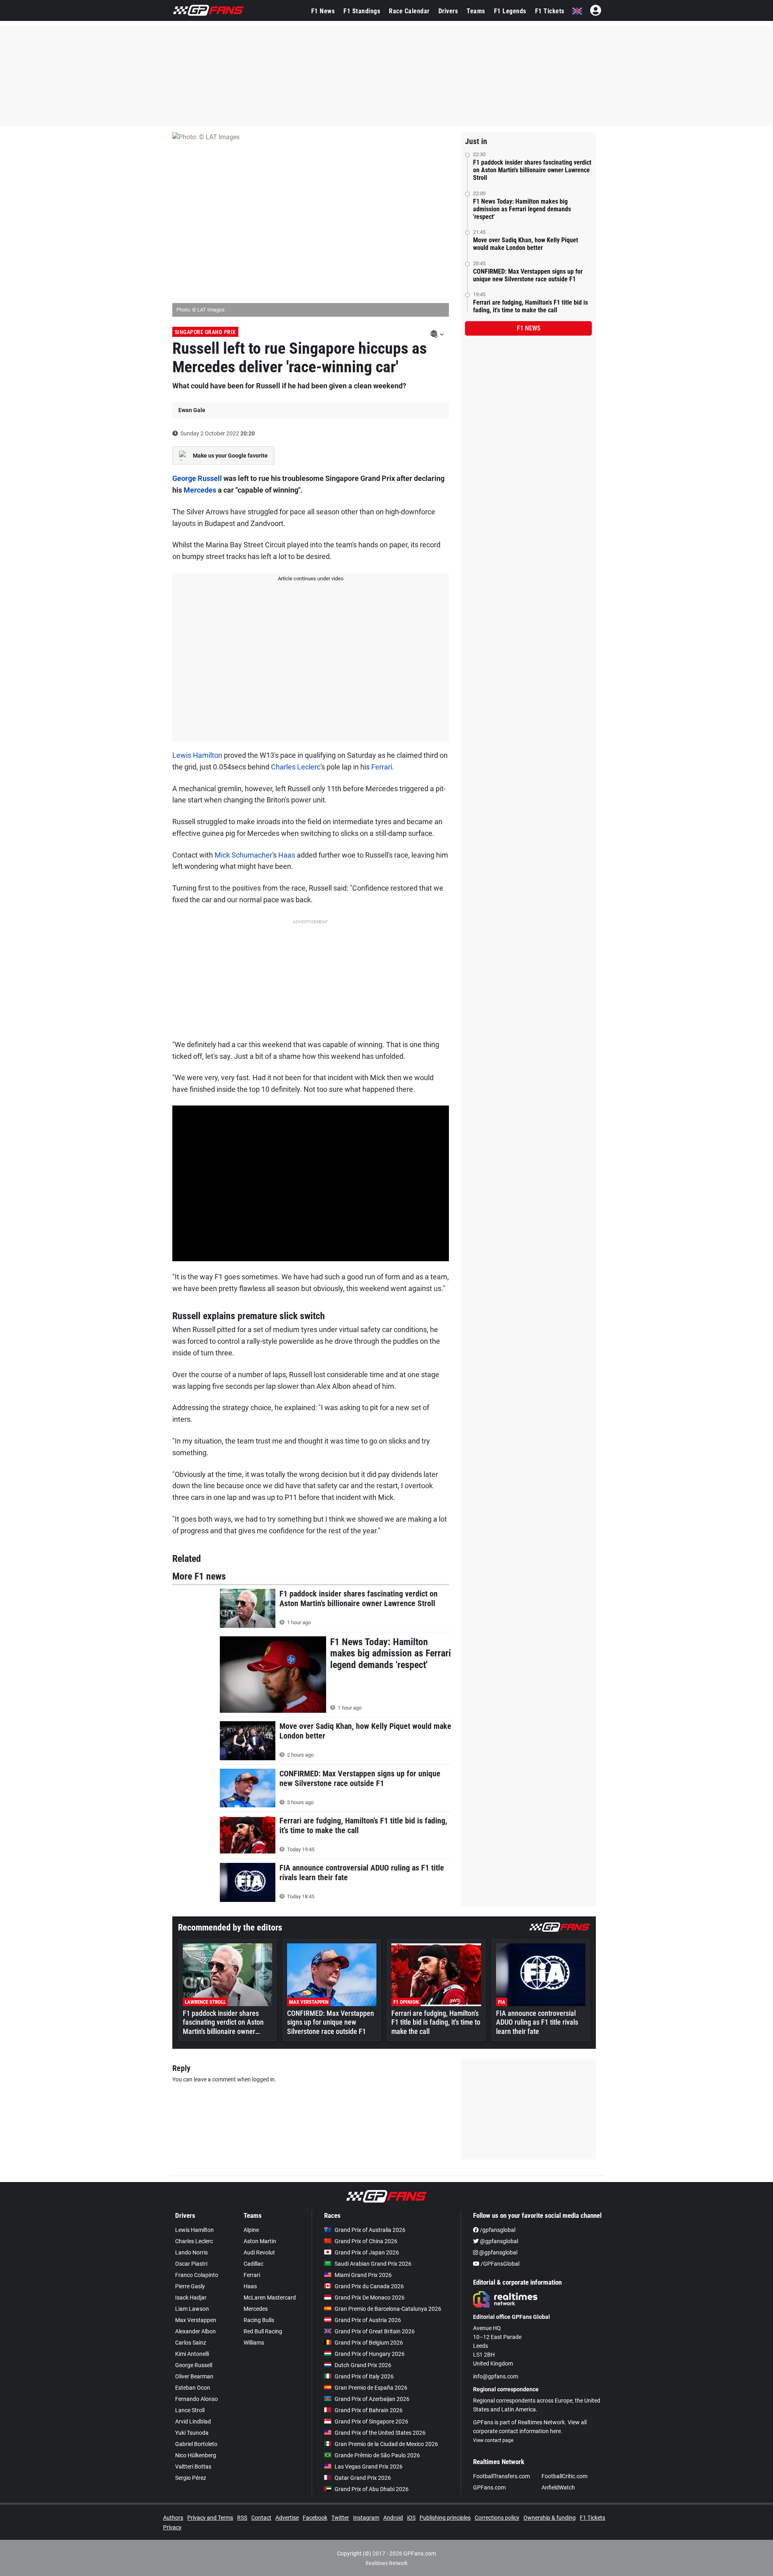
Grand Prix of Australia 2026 (370, 2230)
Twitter (340, 2518)
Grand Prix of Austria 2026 (368, 2320)
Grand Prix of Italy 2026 (364, 2376)
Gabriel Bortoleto (196, 2444)
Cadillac (253, 2264)
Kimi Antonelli (192, 2354)
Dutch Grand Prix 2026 (363, 2365)
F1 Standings (362, 11)
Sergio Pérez (191, 2478)
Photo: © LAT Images (200, 310)
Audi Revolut (259, 2252)
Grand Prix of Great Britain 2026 (375, 2331)
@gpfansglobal (498, 2241)
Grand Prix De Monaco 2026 (370, 2298)
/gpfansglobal (497, 2230)
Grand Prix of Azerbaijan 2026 (372, 2399)
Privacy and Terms (210, 2518)
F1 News (323, 11)
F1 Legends (510, 11)
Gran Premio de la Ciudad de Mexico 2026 (386, 2444)
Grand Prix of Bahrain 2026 (369, 2410)
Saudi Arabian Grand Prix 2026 (373, 2264)
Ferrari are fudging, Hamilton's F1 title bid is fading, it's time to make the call (530, 306)
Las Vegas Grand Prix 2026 (369, 2467)
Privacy (172, 2527)
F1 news (529, 328)
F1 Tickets (550, 11)
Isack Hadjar (191, 2298)
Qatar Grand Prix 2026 (363, 2478)
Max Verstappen (196, 2320)
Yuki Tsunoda (192, 2433)
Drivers (448, 11)
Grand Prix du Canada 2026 (369, 2286)
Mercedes (200, 490)
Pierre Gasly (190, 2286)
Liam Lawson (192, 2309)
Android (393, 2518)
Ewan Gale (192, 410)
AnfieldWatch (558, 2487)
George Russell (197, 478)
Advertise (287, 2518)
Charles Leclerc (296, 767)
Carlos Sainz (191, 2343)
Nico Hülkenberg (196, 2455)
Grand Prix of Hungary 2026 (370, 2354)
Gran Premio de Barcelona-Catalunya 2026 (388, 2309)
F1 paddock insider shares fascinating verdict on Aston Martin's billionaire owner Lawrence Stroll (532, 170)
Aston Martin (260, 2241)
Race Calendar (409, 11)
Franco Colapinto (197, 2275)
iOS (411, 2518)
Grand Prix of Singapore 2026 (371, 2421)
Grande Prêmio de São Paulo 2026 (377, 2455)
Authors (173, 2518)
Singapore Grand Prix (205, 332)
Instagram (366, 2518)
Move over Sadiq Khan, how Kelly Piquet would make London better (526, 244)
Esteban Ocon (193, 2388)
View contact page (493, 2440)
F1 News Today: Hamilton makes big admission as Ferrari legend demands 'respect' (522, 209)
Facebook (315, 2518)
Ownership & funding (550, 2518)
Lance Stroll (190, 2410)
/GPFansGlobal (499, 2264)
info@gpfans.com (496, 2376)
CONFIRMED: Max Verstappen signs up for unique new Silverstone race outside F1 (528, 275)
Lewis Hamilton (197, 755)
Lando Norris (191, 2252)
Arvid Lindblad (193, 2421)
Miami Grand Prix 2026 (363, 2275)
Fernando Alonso (196, 2399)
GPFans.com (489, 2487)
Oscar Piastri (191, 2264)
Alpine (251, 2230)
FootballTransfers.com (501, 2476)
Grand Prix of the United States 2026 (380, 2433)
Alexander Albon (195, 2331)
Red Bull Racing (263, 2331)
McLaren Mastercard (270, 2298)
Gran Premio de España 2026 (371, 2388)
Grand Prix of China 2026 (366, 2241)
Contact (261, 2518)
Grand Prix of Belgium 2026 (369, 2343)
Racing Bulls (259, 2320)
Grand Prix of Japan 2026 (367, 2252)
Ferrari (382, 767)
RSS (242, 2518)
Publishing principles (445, 2518)
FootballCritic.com (564, 2476)
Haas (287, 855)
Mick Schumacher (243, 855)
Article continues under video (311, 579)
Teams (476, 11)
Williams (254, 2343)
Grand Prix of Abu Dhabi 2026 (372, 2489)
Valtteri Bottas (193, 2467)
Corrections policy (497, 2518)
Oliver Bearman (194, 2376)
